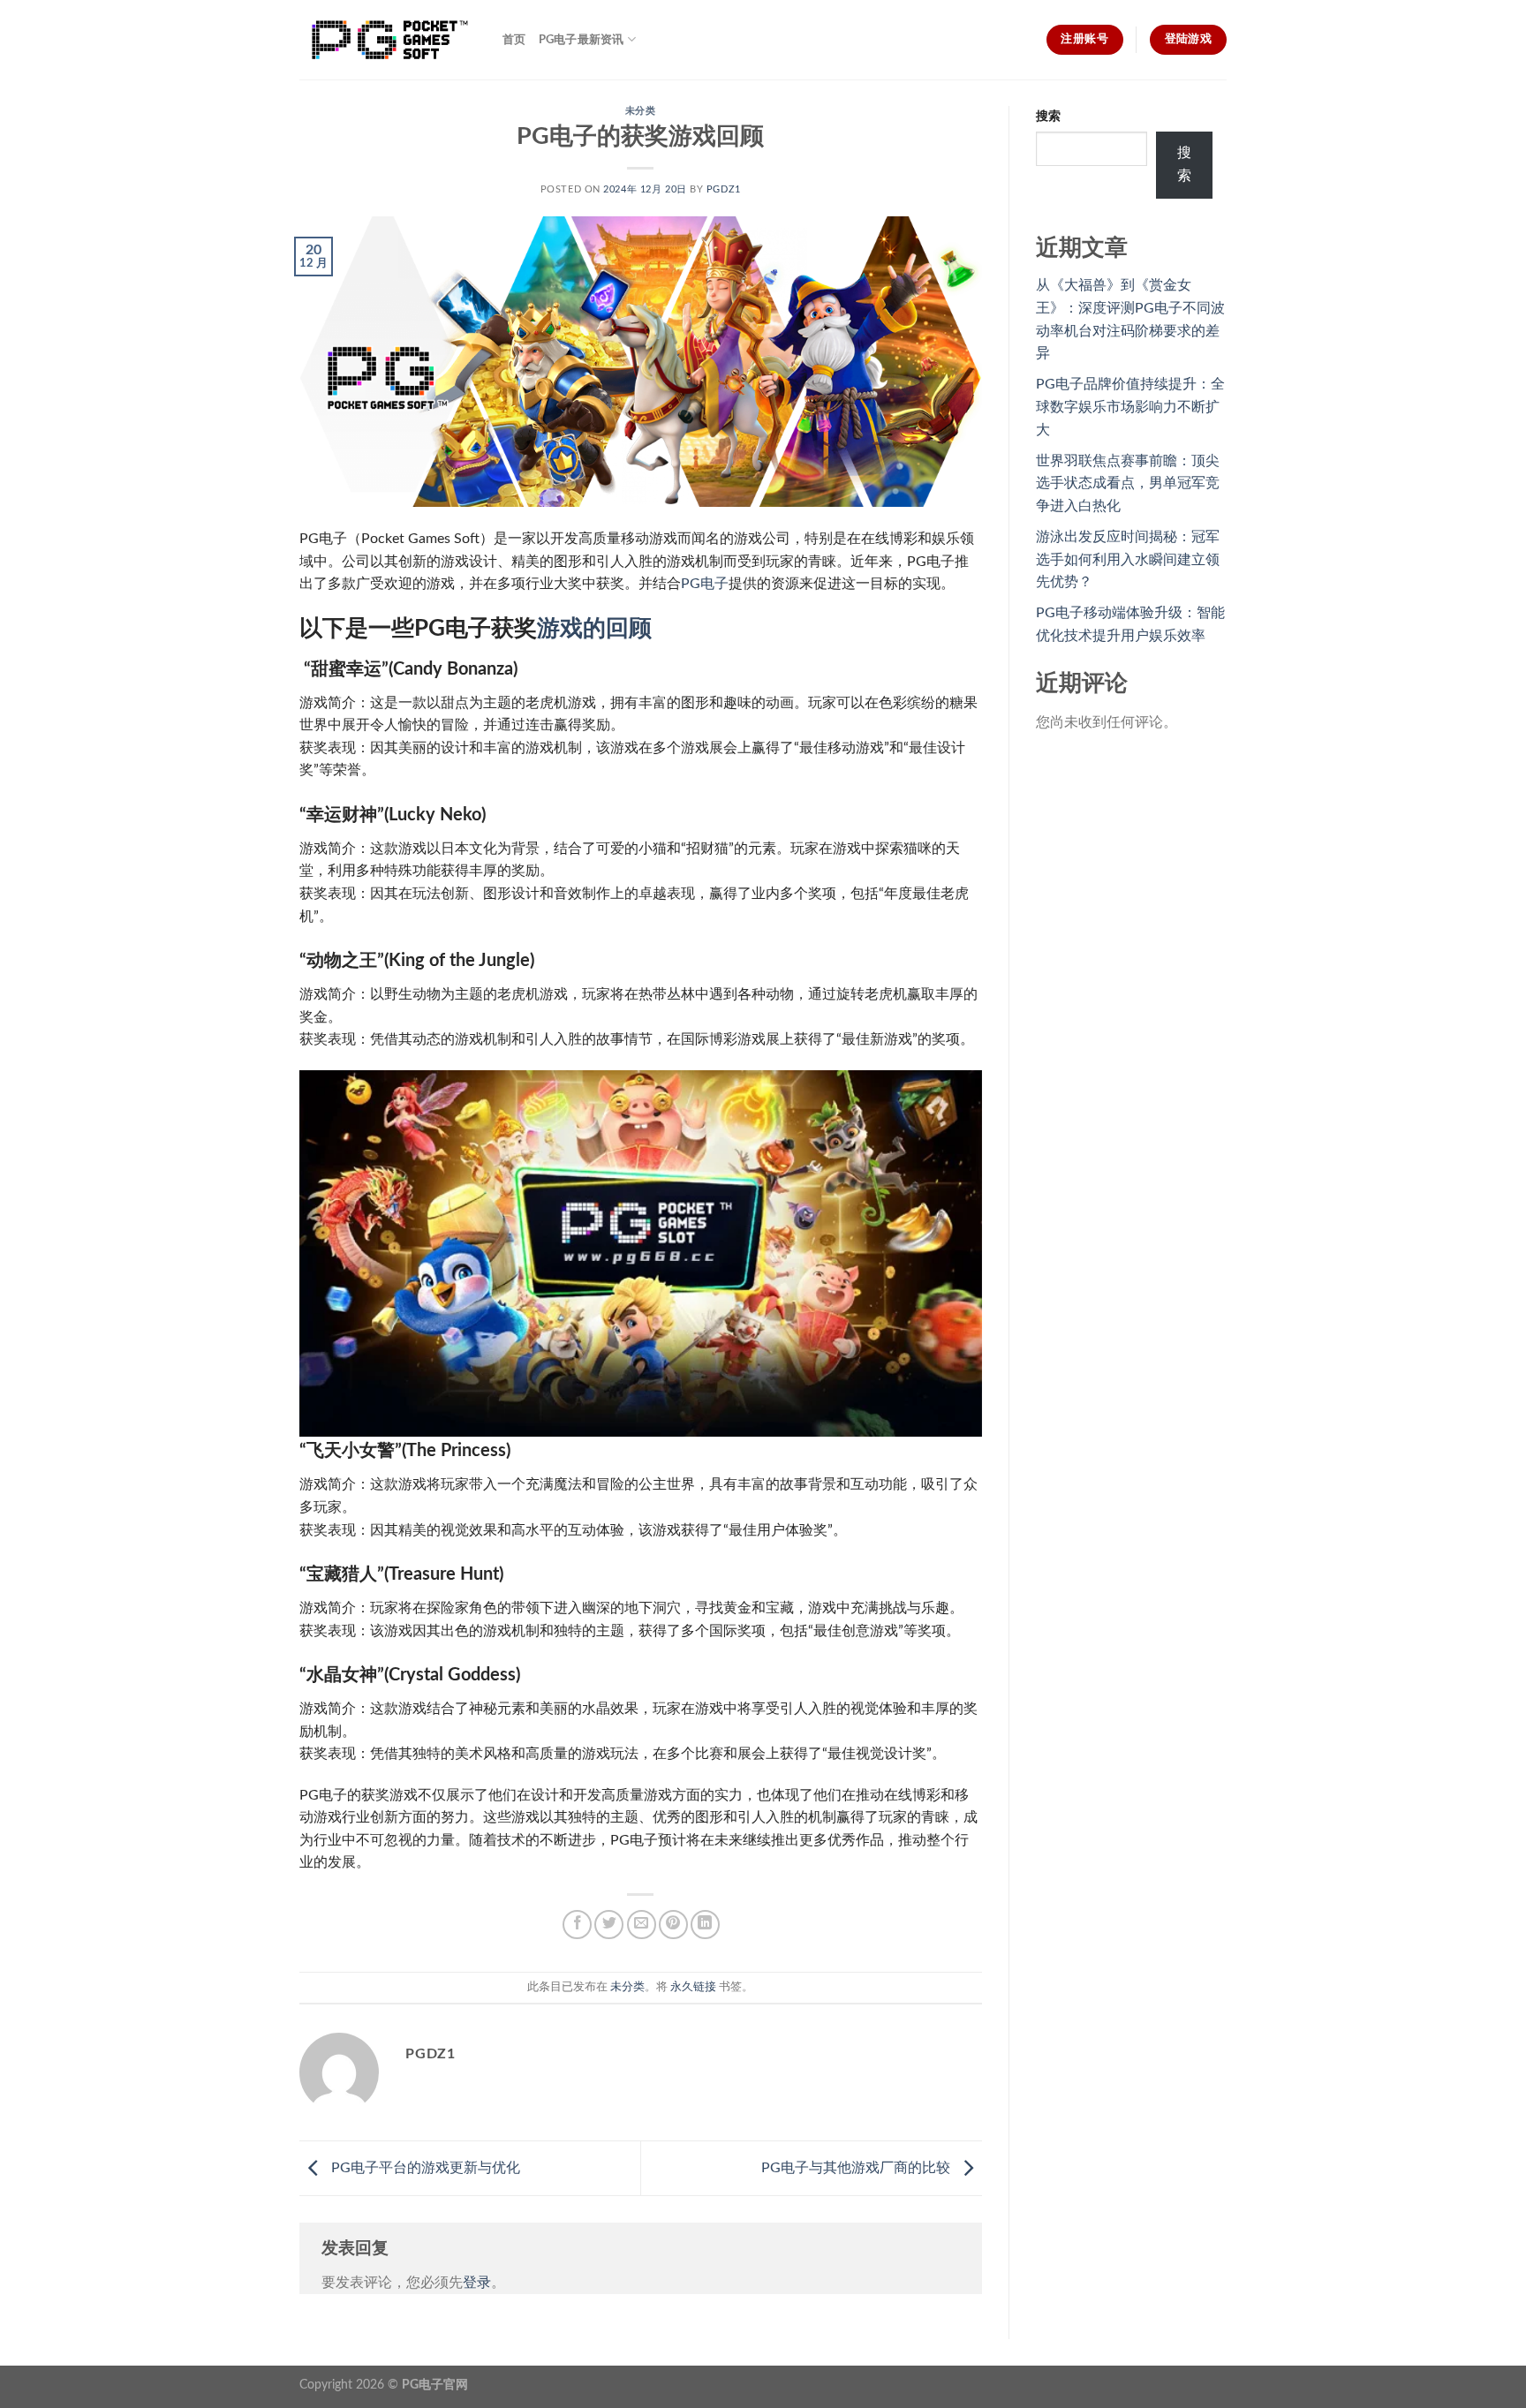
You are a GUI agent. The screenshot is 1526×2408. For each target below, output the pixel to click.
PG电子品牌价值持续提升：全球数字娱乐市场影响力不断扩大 (1130, 407)
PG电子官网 (435, 2385)
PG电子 (705, 584)
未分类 (641, 111)
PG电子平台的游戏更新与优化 (424, 2168)
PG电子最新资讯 (582, 40)
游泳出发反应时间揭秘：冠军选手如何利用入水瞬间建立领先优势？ (1128, 559)
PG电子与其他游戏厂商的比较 (857, 2168)
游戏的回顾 (594, 629)
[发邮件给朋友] (642, 1925)
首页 (514, 40)
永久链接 (693, 1987)
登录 (477, 2283)
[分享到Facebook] (577, 1925)
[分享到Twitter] (609, 1925)
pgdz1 (724, 189)
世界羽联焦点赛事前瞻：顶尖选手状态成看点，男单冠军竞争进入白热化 (1128, 483)
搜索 (1048, 116)
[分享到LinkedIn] (705, 1925)
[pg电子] (388, 40)
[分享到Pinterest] (673, 1925)
